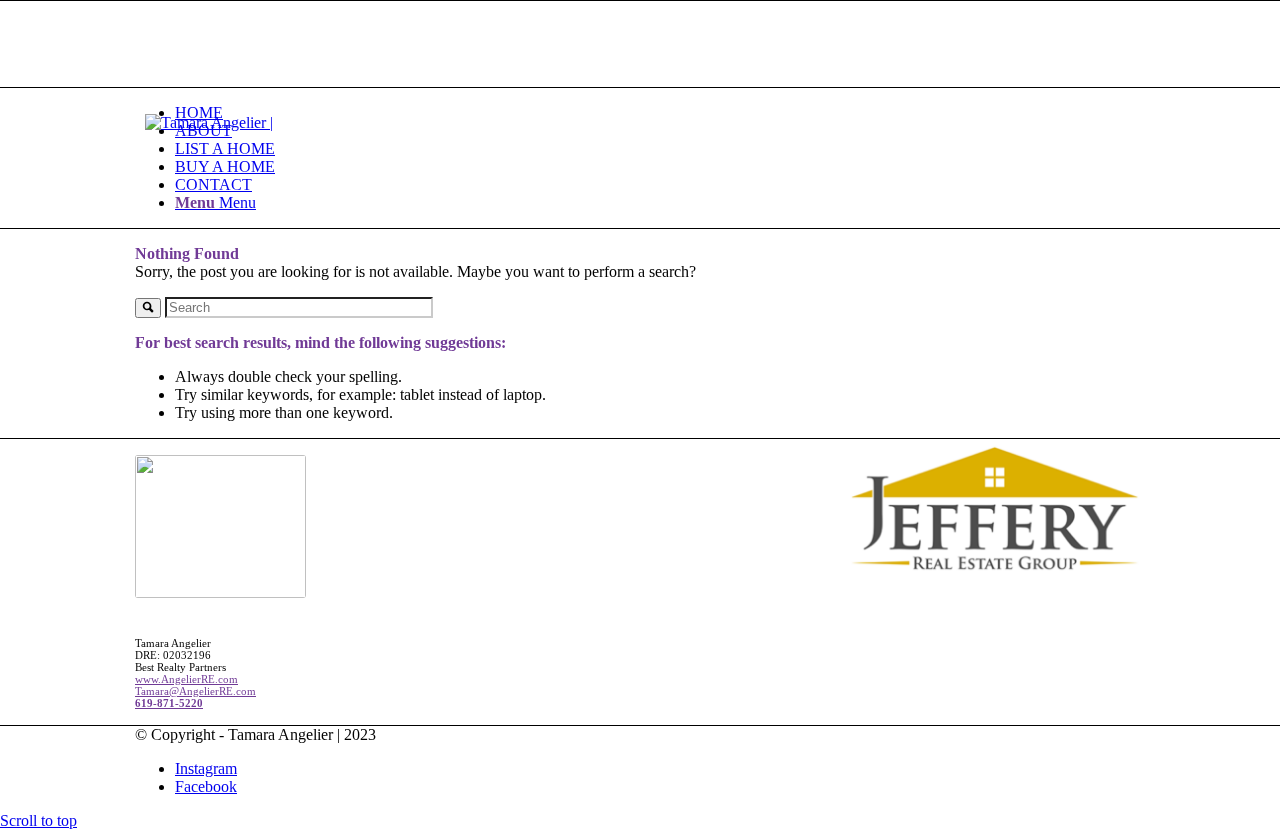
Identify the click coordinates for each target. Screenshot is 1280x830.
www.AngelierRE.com (186, 679)
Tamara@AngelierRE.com (195, 691)
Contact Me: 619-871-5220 (221, 77)
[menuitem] (660, 113)
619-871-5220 (169, 703)
